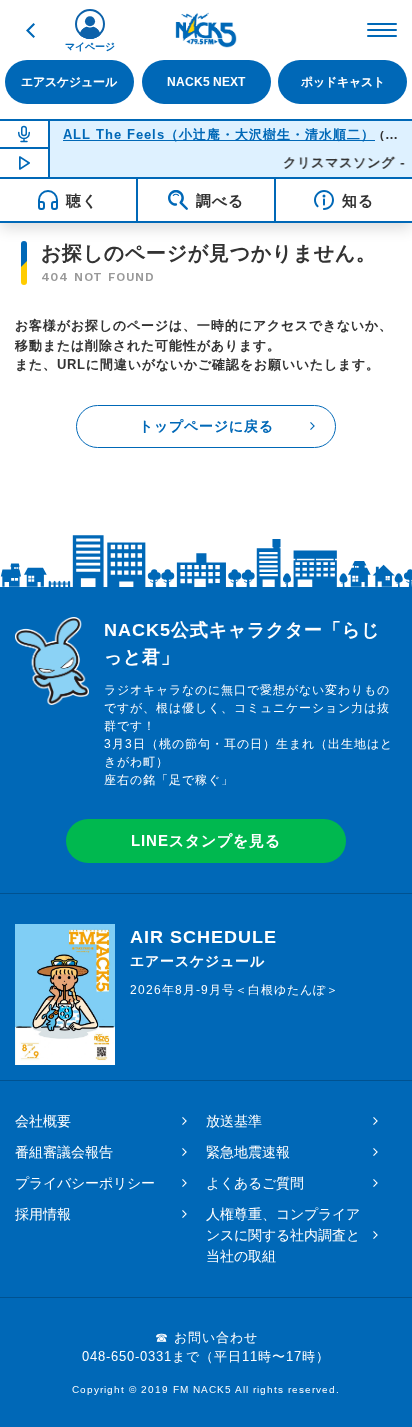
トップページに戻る (206, 426)
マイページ (90, 46)
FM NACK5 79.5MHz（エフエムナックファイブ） (206, 30)
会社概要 (43, 1121)
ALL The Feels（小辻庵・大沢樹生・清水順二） (219, 134)
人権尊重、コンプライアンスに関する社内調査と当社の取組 (283, 1235)
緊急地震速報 (248, 1152)
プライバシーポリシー (85, 1183)
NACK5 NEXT (206, 82)
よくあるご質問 (255, 1183)
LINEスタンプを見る (206, 840)
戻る (30, 30)
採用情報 (43, 1214)
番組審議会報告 (64, 1152)
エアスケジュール (69, 82)
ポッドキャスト (343, 82)
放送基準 (234, 1121)
